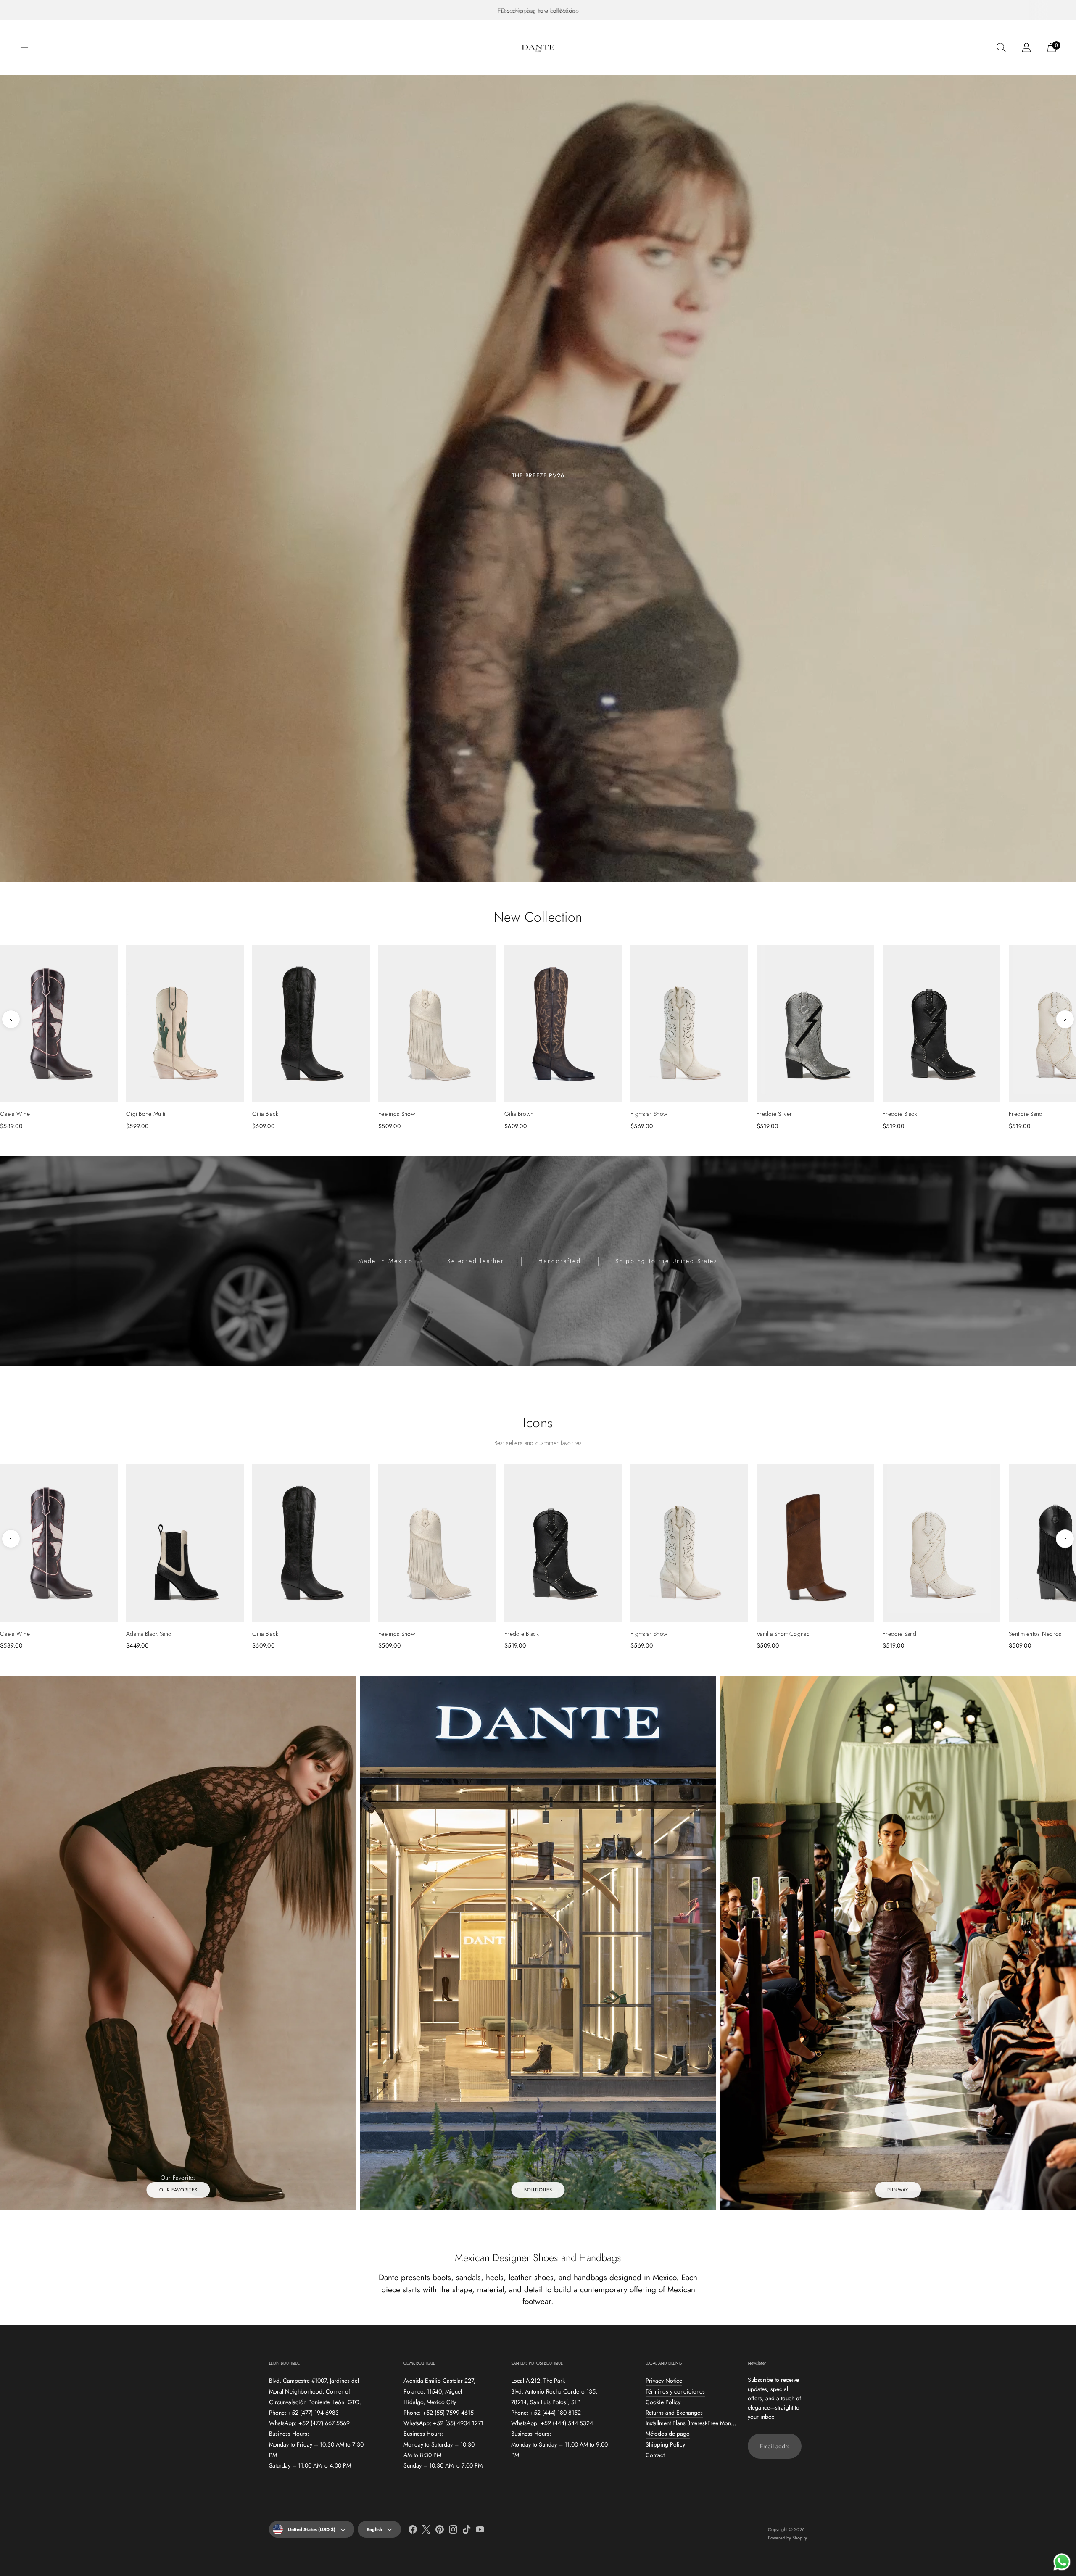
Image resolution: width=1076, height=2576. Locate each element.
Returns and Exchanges (674, 2413)
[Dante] (538, 47)
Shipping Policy (665, 2444)
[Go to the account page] (1026, 47)
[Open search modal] (1001, 47)
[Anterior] (11, 1019)
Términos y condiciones (675, 2391)
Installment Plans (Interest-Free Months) (692, 2423)
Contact (655, 2455)
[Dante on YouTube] (480, 2531)
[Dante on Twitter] (426, 2531)
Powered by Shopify (787, 2538)
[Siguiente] (1065, 1019)
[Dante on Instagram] (453, 2531)
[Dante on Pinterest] (440, 2531)
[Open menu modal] (24, 47)
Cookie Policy (663, 2402)
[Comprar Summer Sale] (538, 478)
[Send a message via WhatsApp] (1062, 2562)
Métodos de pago (668, 2434)
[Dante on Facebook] (413, 2531)
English (374, 2529)
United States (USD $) (312, 2529)
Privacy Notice (664, 2381)
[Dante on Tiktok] (467, 2531)
